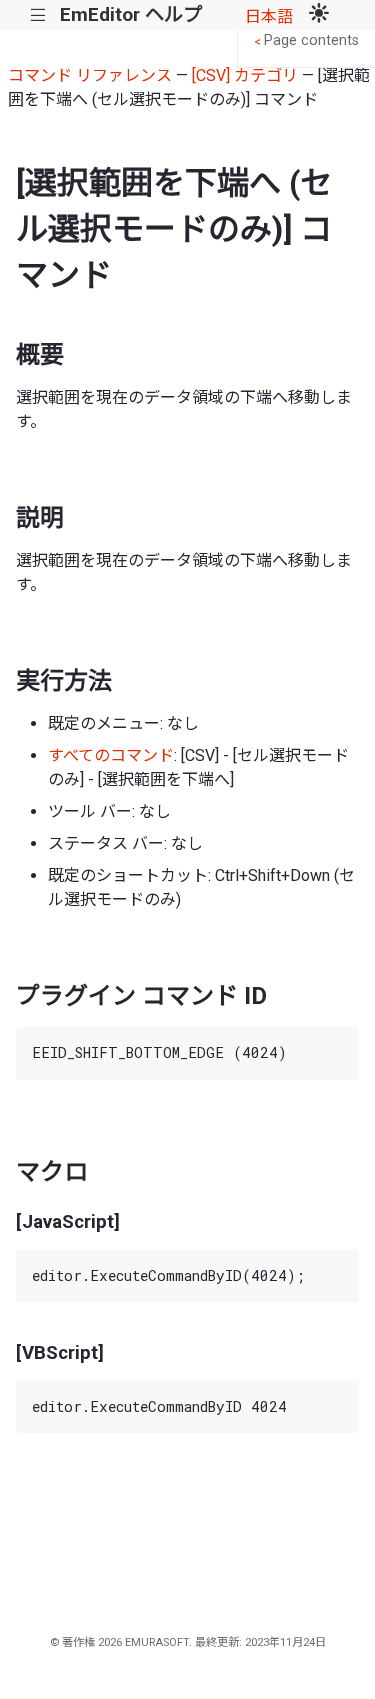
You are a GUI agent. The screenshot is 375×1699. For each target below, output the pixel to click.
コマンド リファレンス (90, 75)
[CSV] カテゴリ (245, 75)
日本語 (269, 16)
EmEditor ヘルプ (131, 14)
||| (38, 15)
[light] (319, 15)
